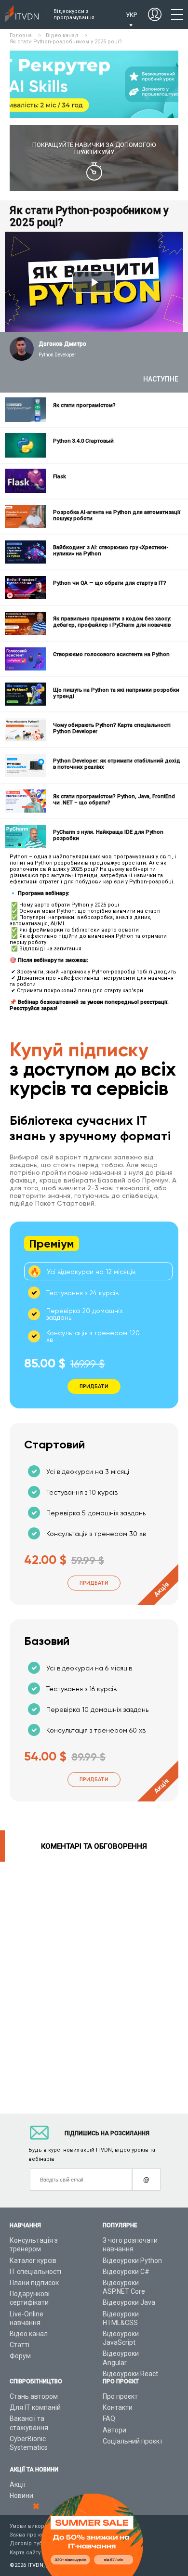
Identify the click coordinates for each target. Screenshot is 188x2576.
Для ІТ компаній (35, 2407)
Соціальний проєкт (133, 2441)
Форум (20, 2356)
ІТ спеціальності (35, 2272)
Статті (20, 2345)
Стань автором (34, 2396)
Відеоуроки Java (129, 2302)
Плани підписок (34, 2283)
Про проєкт (120, 2396)
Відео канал (29, 2334)
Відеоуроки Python (132, 2261)
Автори (114, 2430)
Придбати (94, 1583)
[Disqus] (94, 1982)
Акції (18, 2484)
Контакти (118, 2407)
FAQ (109, 2418)
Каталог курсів (33, 2261)
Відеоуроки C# (126, 2272)
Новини (21, 2496)
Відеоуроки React (130, 2374)
